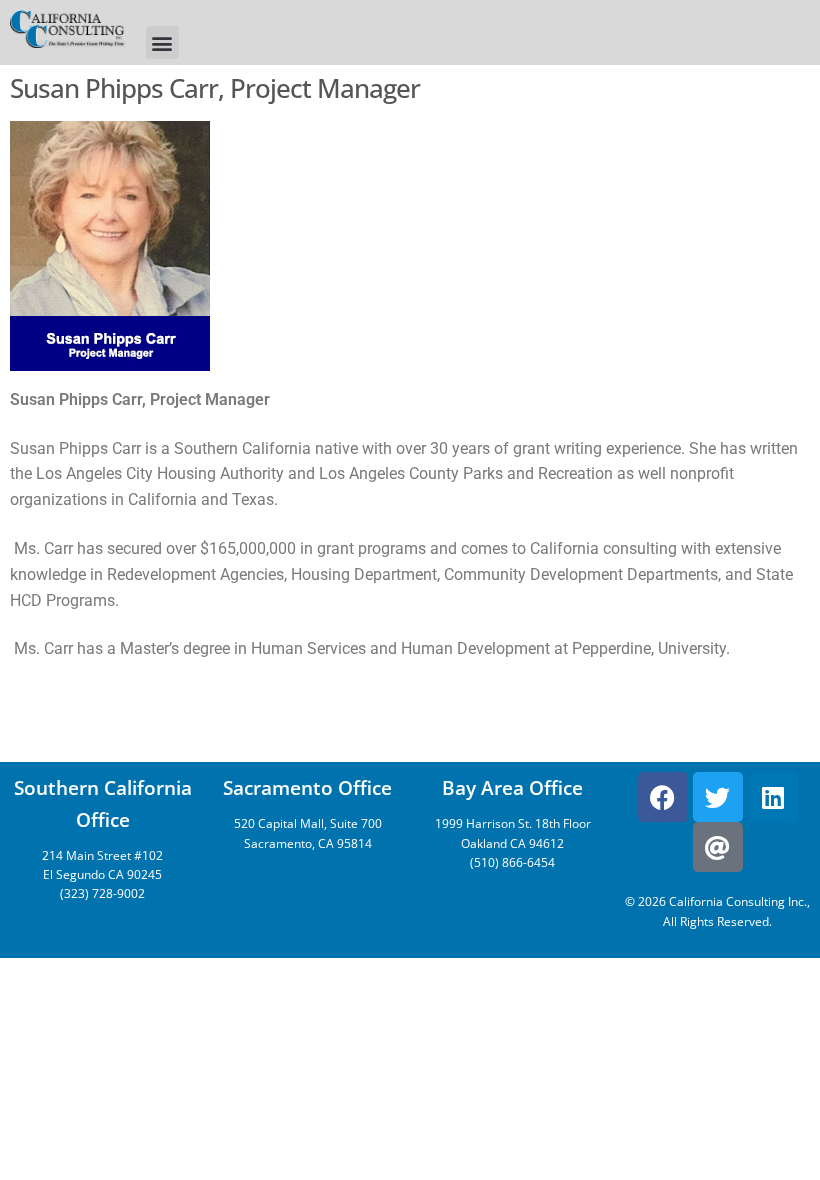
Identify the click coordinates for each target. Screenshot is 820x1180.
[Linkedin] (773, 797)
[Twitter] (718, 797)
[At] (718, 847)
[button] (162, 42)
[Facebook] (663, 797)
